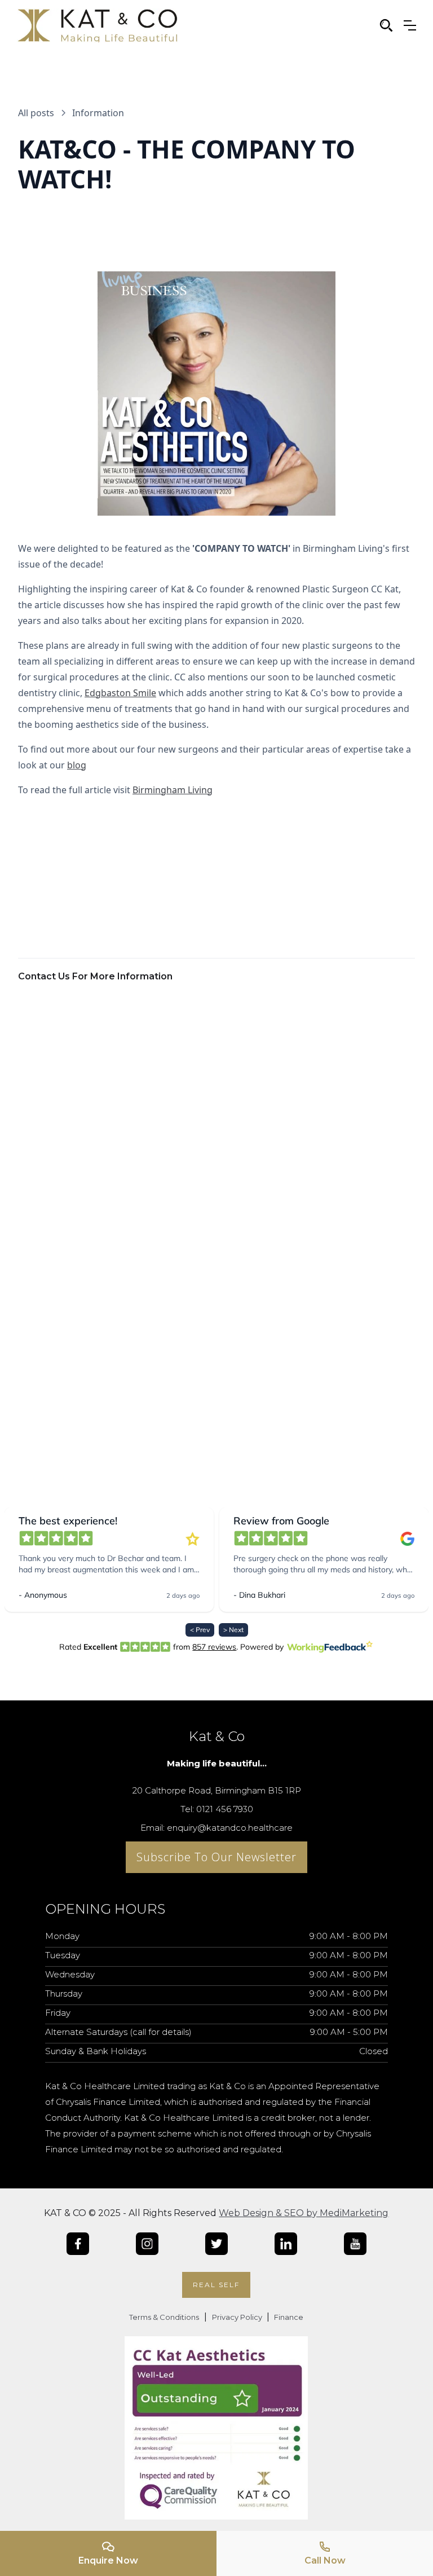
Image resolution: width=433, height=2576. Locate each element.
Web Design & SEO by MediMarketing (304, 2213)
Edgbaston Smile (120, 693)
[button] (410, 25)
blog (77, 765)
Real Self (216, 2285)
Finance (288, 2317)
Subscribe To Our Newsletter (216, 1857)
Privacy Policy (238, 2317)
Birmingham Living (173, 790)
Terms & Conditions (164, 2317)
